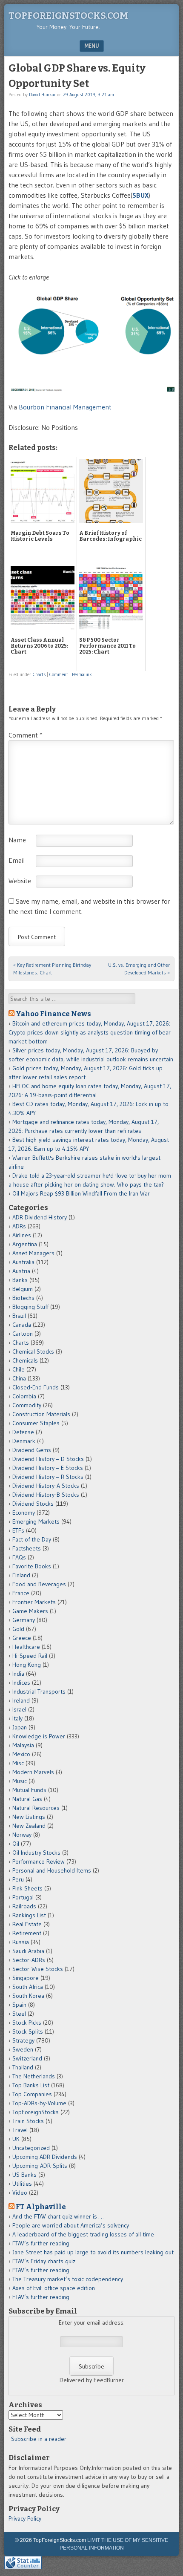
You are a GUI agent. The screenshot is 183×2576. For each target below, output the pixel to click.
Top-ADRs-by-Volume (39, 2103)
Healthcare (26, 1647)
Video (20, 2193)
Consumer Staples (36, 1423)
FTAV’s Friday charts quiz (44, 2261)
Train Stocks (28, 2121)
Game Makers (30, 1611)
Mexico (21, 1754)
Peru (18, 1879)
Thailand (23, 2067)
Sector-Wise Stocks (38, 1969)
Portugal (23, 1897)
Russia (21, 1942)
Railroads (24, 1906)
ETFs (18, 1530)
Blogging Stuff (30, 1307)
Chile (19, 1369)
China (19, 1378)
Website (20, 881)
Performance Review (39, 1861)
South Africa (28, 1987)
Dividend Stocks (33, 1504)
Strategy (23, 2040)
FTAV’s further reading (41, 2243)
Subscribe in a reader (39, 2439)
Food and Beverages (39, 1584)
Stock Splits (28, 2031)
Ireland (21, 1700)
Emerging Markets (36, 1521)
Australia (23, 1262)
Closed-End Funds (36, 1387)
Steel (19, 2014)
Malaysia (23, 1745)
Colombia (24, 1396)
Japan (20, 1727)
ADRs (19, 1226)
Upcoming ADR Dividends (45, 2157)
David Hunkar (42, 95)
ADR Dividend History (40, 1217)
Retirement (27, 1933)
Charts (39, 674)
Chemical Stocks (33, 1351)
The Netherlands (34, 2076)
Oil (16, 1844)
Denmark (24, 1441)
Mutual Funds (29, 1790)
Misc (18, 1763)
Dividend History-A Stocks (46, 1486)
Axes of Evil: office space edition (54, 2288)
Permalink (82, 674)
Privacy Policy (25, 2518)
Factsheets (27, 1548)
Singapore (26, 1978)
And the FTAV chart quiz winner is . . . (59, 2216)
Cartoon (23, 1334)
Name (17, 840)
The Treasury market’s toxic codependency (68, 2279)
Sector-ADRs (29, 1960)
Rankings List (29, 1915)
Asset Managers (33, 1253)
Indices (21, 1683)
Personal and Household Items (52, 1870)
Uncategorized (31, 2148)
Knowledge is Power (39, 1736)
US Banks (24, 2175)
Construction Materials (41, 1414)
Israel (19, 1709)
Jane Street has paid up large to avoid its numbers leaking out (93, 2252)
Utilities (22, 2184)
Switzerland (27, 2058)
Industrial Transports (39, 1691)
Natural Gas (27, 1799)
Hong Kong (27, 1665)
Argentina (25, 1244)
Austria (21, 1271)
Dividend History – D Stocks (48, 1459)
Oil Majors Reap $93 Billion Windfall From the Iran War (81, 1193)
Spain (19, 2005)
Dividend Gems (32, 1450)
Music (20, 1781)
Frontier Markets (34, 1602)
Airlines (22, 1235)
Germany (24, 1620)
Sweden (23, 2049)
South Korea (28, 1996)
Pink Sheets (27, 1888)
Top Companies (32, 2094)
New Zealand (29, 1826)
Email (17, 860)
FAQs (19, 1557)
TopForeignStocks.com (68, 16)
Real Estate (27, 1924)
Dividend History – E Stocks (48, 1468)
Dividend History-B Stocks (46, 1495)
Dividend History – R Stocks (48, 1477)
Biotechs (23, 1298)
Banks (20, 1280)
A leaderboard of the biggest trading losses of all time (83, 2234)
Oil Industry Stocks (36, 1853)
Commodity (27, 1405)
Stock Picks (27, 2023)
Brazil (19, 1316)
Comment (59, 674)
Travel (20, 2130)
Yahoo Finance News (53, 1014)
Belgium (23, 1289)
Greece (22, 1638)
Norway (22, 1835)
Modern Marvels (33, 1772)
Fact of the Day (32, 1539)
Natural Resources (36, 1808)
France (21, 1593)
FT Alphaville (41, 2207)
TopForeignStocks (36, 2112)
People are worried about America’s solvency (71, 2225)
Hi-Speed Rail (30, 1656)
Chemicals (25, 1360)
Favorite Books (32, 1566)
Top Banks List (31, 2085)
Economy (24, 1513)
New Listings (29, 1817)
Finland (21, 1575)
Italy (17, 1718)
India (18, 1674)
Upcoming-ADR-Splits (40, 2166)
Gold (18, 1629)
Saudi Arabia (28, 1951)
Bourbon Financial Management (65, 407)
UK (16, 2139)
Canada (22, 1325)
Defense (23, 1432)
